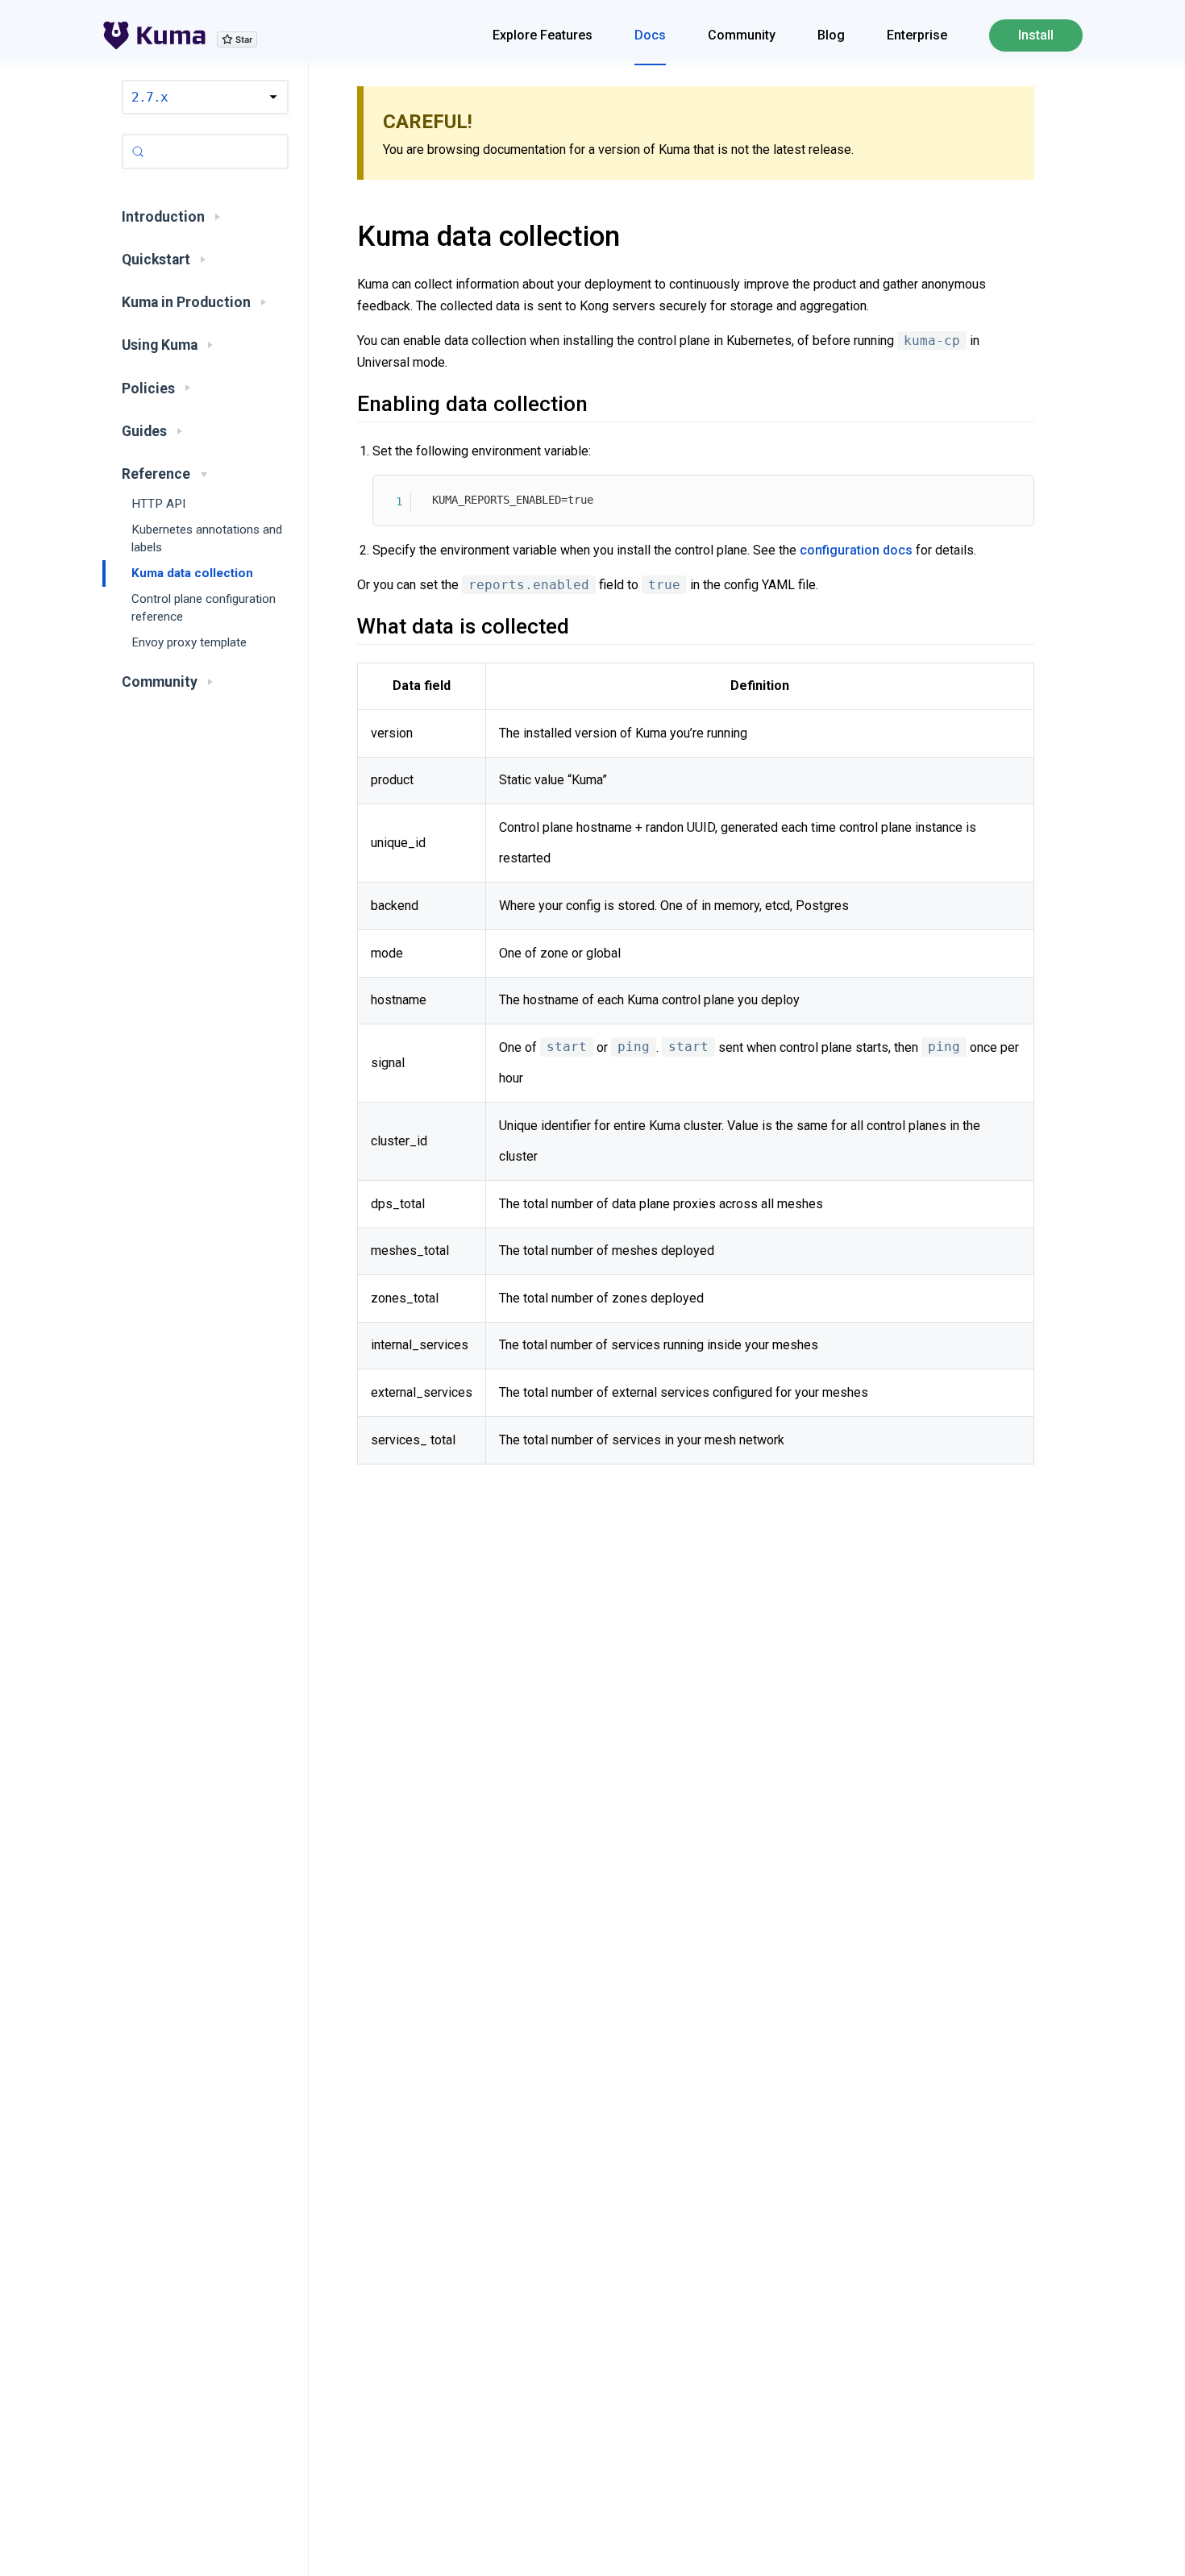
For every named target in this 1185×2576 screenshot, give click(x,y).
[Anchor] (337, 236)
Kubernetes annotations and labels (207, 539)
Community (742, 35)
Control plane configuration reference (204, 608)
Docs (650, 35)
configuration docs (856, 550)
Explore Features (543, 35)
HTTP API (158, 504)
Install (1036, 35)
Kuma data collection (192, 573)
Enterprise (917, 35)
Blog (831, 35)
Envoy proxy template (189, 643)
